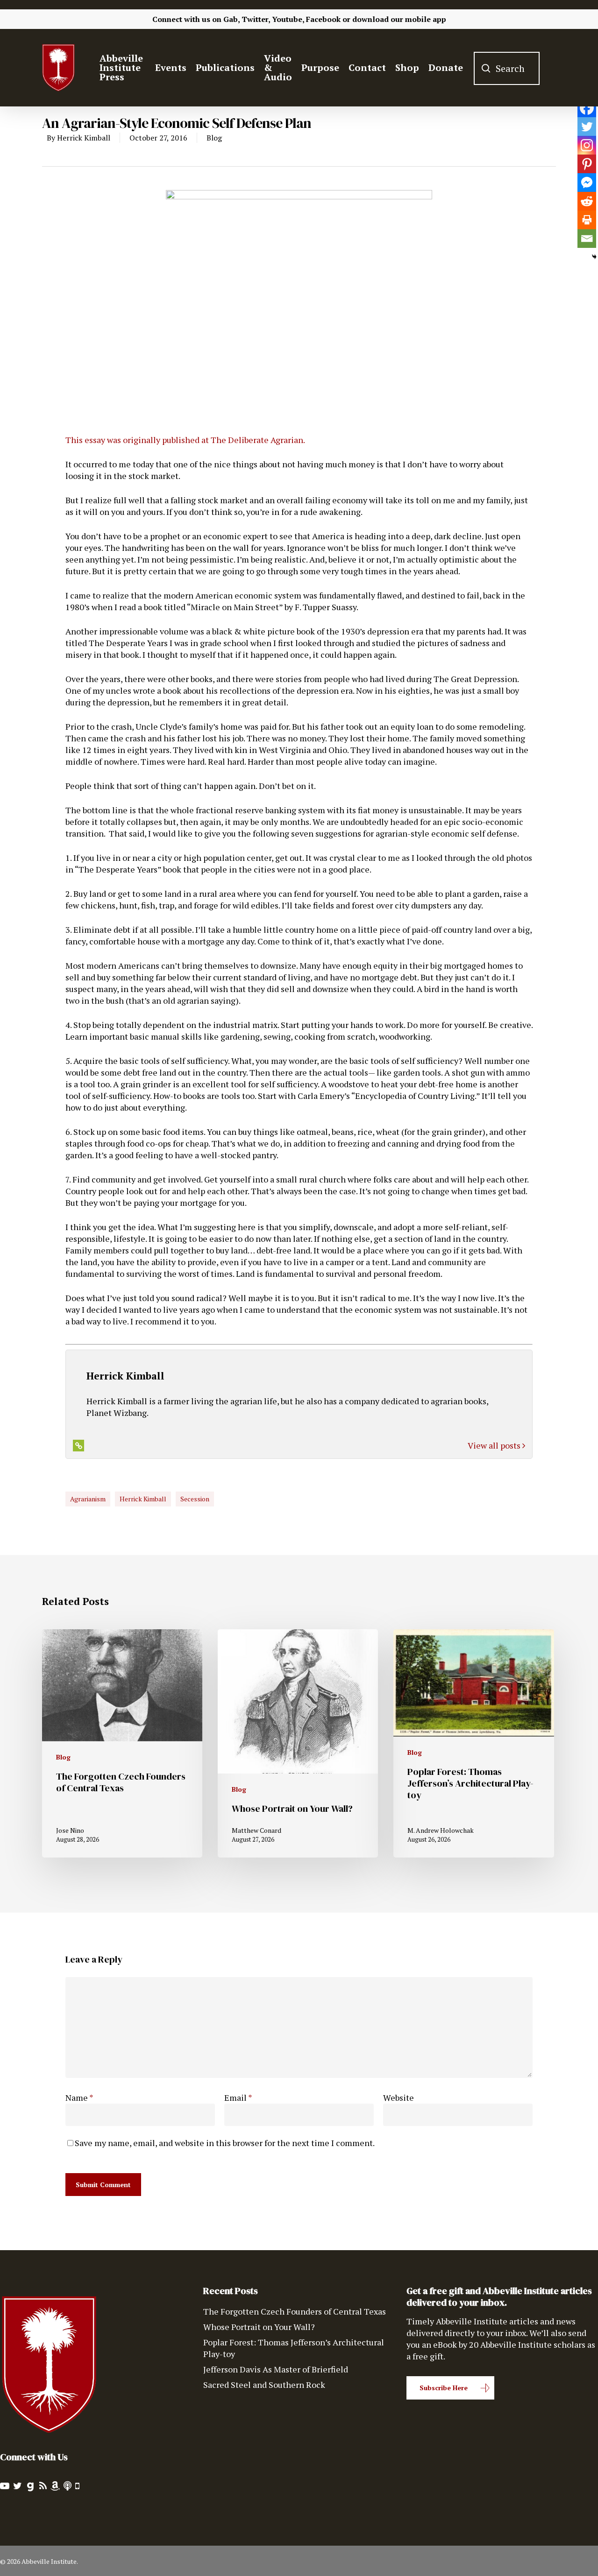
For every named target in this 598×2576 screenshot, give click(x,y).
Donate (446, 68)
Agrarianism (88, 1499)
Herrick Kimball (84, 138)
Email (238, 2097)
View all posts (495, 1445)
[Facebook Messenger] (587, 183)
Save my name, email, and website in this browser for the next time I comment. (225, 2143)
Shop (407, 68)
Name (79, 2097)
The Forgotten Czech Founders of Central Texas (295, 2311)
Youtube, (288, 19)
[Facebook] (587, 108)
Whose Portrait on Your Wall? (259, 2327)
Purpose (320, 68)
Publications (225, 68)
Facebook (323, 19)
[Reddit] (587, 201)
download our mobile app (399, 19)
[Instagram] (587, 145)
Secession (195, 1499)
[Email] (587, 239)
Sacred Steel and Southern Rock (264, 2385)
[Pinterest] (587, 164)
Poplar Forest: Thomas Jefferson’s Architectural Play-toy (294, 2348)
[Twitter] (587, 127)
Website (399, 2097)
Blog (214, 138)
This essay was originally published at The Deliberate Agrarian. (185, 440)
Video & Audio (278, 68)
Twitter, (256, 19)
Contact (367, 68)
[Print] (587, 220)
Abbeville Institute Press (121, 68)
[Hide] (594, 257)
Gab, (231, 19)
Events (171, 68)
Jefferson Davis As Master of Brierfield (276, 2369)
